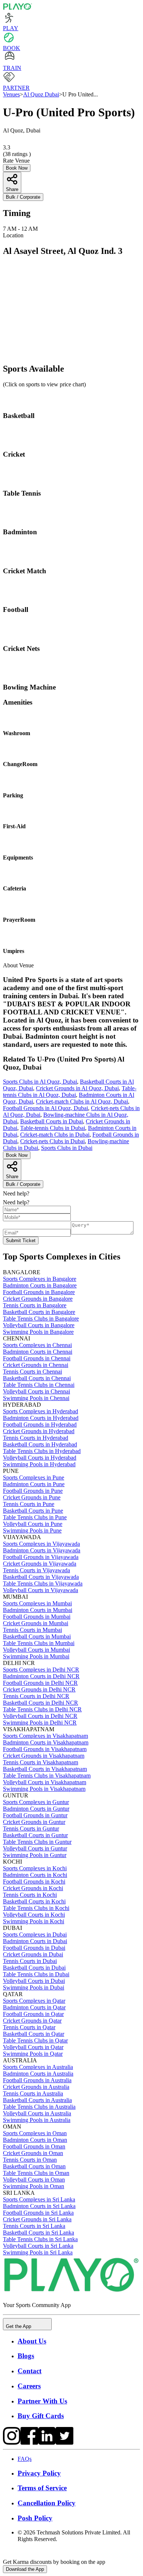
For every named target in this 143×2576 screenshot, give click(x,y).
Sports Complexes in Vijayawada (41, 1544)
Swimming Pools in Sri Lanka (38, 2252)
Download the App (25, 2569)
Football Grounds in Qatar (33, 2014)
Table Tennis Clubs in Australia (39, 2107)
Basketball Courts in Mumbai (37, 1636)
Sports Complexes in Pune (34, 1477)
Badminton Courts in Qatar (34, 2007)
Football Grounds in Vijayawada (41, 1557)
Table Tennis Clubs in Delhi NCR (42, 1709)
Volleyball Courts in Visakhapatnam (45, 1782)
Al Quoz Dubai (41, 94)
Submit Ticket (21, 1241)
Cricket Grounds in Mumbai (36, 1623)
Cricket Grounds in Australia (36, 2087)
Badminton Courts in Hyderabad (41, 1418)
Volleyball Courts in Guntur (35, 1848)
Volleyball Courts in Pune (33, 1524)
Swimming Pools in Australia (37, 2120)
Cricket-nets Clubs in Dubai (52, 1141)
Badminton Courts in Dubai (35, 1941)
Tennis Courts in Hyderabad (36, 1438)
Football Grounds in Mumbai (37, 1617)
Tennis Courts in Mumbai (32, 1630)
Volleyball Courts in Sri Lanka (38, 2246)
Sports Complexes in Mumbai (37, 1603)
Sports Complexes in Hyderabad (41, 1411)
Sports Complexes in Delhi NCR (41, 1670)
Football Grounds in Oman (34, 2146)
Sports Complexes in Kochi (35, 1868)
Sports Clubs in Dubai (67, 1148)
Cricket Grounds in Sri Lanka (37, 2219)
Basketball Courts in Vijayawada (41, 1577)
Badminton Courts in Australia (38, 2074)
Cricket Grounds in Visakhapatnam (44, 1756)
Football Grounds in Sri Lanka (38, 2213)
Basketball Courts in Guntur (35, 1835)
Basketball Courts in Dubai (52, 1121)
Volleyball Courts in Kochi (34, 1915)
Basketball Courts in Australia (37, 2100)
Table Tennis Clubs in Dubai (36, 1974)
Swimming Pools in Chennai (36, 1398)
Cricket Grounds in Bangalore (38, 1299)
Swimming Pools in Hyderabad (39, 1464)
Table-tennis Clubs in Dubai (53, 1128)
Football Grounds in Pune (33, 1491)
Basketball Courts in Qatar (34, 2034)
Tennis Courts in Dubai (30, 1961)
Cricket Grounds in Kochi (33, 1888)
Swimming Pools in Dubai (34, 1987)
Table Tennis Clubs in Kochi (36, 1908)
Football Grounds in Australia (37, 2080)
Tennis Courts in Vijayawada (36, 1570)
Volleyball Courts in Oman (34, 2180)
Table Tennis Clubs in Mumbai (39, 1643)
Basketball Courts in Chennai (37, 1378)
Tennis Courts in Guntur (31, 1829)
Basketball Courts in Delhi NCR (41, 1703)
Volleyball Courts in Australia (37, 2113)
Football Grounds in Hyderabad (40, 1425)
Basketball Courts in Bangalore (39, 1312)
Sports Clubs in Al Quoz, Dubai (40, 1082)
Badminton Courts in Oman (35, 2140)
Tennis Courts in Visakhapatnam (41, 1762)
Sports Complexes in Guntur (36, 1802)
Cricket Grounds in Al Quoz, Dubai (77, 1088)
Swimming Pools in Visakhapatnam (44, 1789)
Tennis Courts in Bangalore (35, 1305)
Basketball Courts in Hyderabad (40, 1444)
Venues (11, 94)
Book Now (17, 168)
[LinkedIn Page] (47, 2443)
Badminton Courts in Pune (34, 1484)
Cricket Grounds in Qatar (32, 2021)
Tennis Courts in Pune (29, 1504)
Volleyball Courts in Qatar (33, 2047)
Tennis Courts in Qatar (29, 2027)
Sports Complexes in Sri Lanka (39, 2199)
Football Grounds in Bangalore (39, 1292)
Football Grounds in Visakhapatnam (45, 1749)
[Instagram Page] (12, 2443)
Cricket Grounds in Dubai (33, 1954)
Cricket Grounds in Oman (33, 2153)
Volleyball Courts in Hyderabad (40, 1458)
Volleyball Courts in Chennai (36, 1391)
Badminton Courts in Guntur (36, 1809)
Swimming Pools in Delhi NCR (40, 1723)
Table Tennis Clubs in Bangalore (41, 1319)
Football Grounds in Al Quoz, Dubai (45, 1108)
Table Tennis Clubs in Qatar (35, 2040)
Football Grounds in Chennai (37, 1358)
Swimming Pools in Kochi (34, 1921)
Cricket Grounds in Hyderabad (39, 1431)
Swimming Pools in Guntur (35, 1855)
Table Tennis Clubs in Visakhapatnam (47, 1776)
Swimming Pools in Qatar (33, 2054)
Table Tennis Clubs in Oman (36, 2173)
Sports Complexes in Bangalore (40, 1279)
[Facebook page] (29, 2443)
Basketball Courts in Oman (34, 2166)
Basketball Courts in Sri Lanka (38, 2233)
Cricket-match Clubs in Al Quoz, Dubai (82, 1101)
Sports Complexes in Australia (38, 2067)
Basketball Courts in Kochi (34, 1901)
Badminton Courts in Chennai (38, 1352)
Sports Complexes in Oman (35, 2133)
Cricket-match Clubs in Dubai (55, 1135)
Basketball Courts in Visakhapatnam (45, 1769)
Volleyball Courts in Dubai (34, 1981)
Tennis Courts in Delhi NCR (36, 1696)
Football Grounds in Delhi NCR (40, 1683)
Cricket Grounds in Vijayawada (40, 1564)
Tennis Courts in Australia (33, 2093)
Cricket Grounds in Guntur (34, 1822)
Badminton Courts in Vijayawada (42, 1550)
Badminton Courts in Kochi (35, 1875)
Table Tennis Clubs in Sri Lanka (40, 2239)
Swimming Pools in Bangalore (38, 1332)
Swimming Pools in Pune (32, 1530)
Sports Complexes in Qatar (34, 2001)
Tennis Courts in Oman (30, 2160)
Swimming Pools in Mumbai (36, 1656)
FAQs (25, 2459)
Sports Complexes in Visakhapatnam (45, 1736)
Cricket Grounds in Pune (32, 1497)
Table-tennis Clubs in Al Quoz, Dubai (70, 1092)
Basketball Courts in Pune (33, 1511)
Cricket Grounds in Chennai (36, 1365)
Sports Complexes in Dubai (35, 1934)
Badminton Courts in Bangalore (40, 1285)
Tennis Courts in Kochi (30, 1895)
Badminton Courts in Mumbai (38, 1610)
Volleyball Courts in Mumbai (36, 1650)
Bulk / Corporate (23, 197)
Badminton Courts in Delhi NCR (41, 1676)
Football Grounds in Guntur (35, 1815)
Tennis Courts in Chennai (32, 1372)
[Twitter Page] (65, 2443)
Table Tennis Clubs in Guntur (37, 1842)
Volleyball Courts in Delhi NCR (40, 1716)
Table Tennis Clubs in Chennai (39, 1385)
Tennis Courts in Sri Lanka (34, 2226)
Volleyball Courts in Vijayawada (41, 1590)
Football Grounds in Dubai (34, 1948)
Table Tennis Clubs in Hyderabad (42, 1451)
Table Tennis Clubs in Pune (35, 1517)
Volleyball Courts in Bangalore (39, 1325)
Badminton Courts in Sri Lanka (39, 2206)
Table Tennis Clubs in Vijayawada (43, 1583)
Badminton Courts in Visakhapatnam (46, 1742)
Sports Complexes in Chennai (37, 1345)
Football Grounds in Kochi (34, 1881)
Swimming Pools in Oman (34, 2186)
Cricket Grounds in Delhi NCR (39, 1689)
